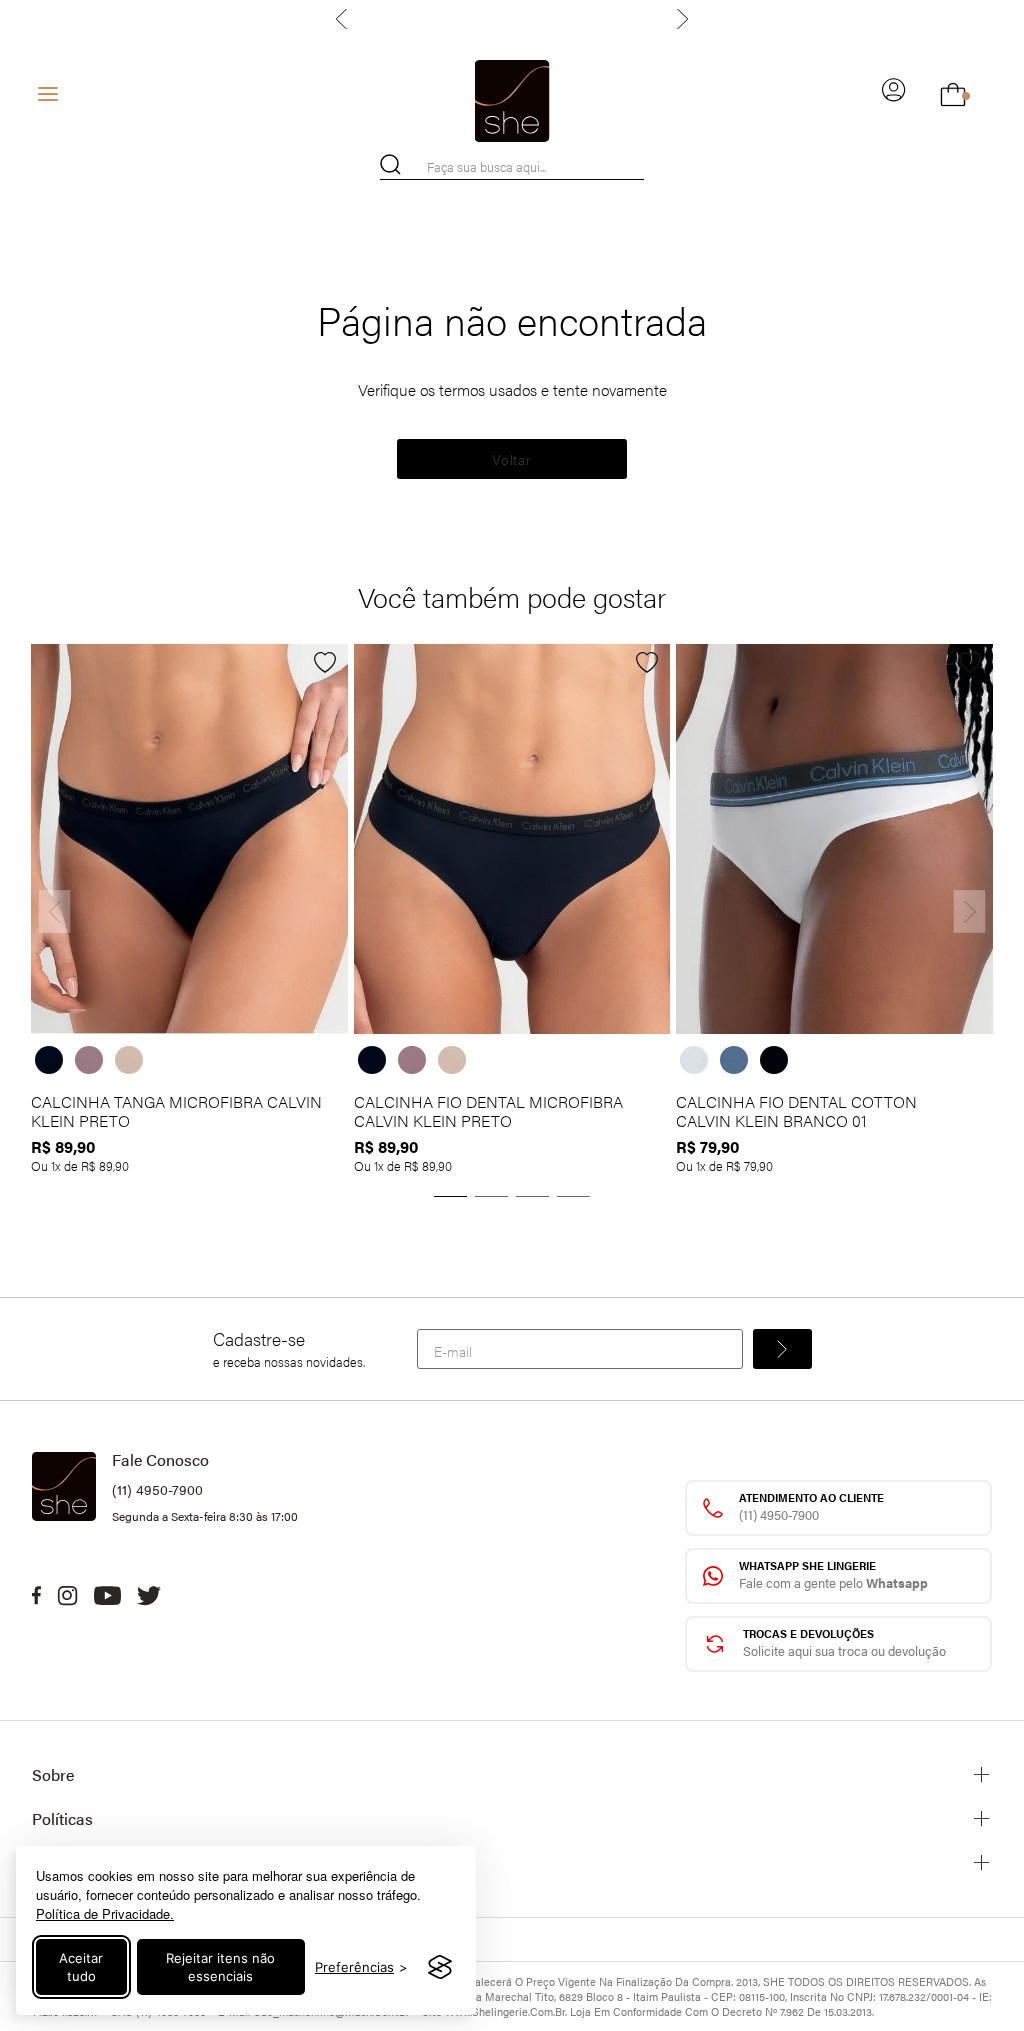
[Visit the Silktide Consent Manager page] (440, 1967)
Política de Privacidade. (105, 1913)
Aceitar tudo (81, 1967)
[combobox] (512, 167)
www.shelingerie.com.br (505, 2011)
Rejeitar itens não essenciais (220, 1967)
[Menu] (48, 94)
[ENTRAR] (894, 94)
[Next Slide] (680, 19)
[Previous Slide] (344, 19)
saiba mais (610, 19)
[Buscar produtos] (390, 164)
